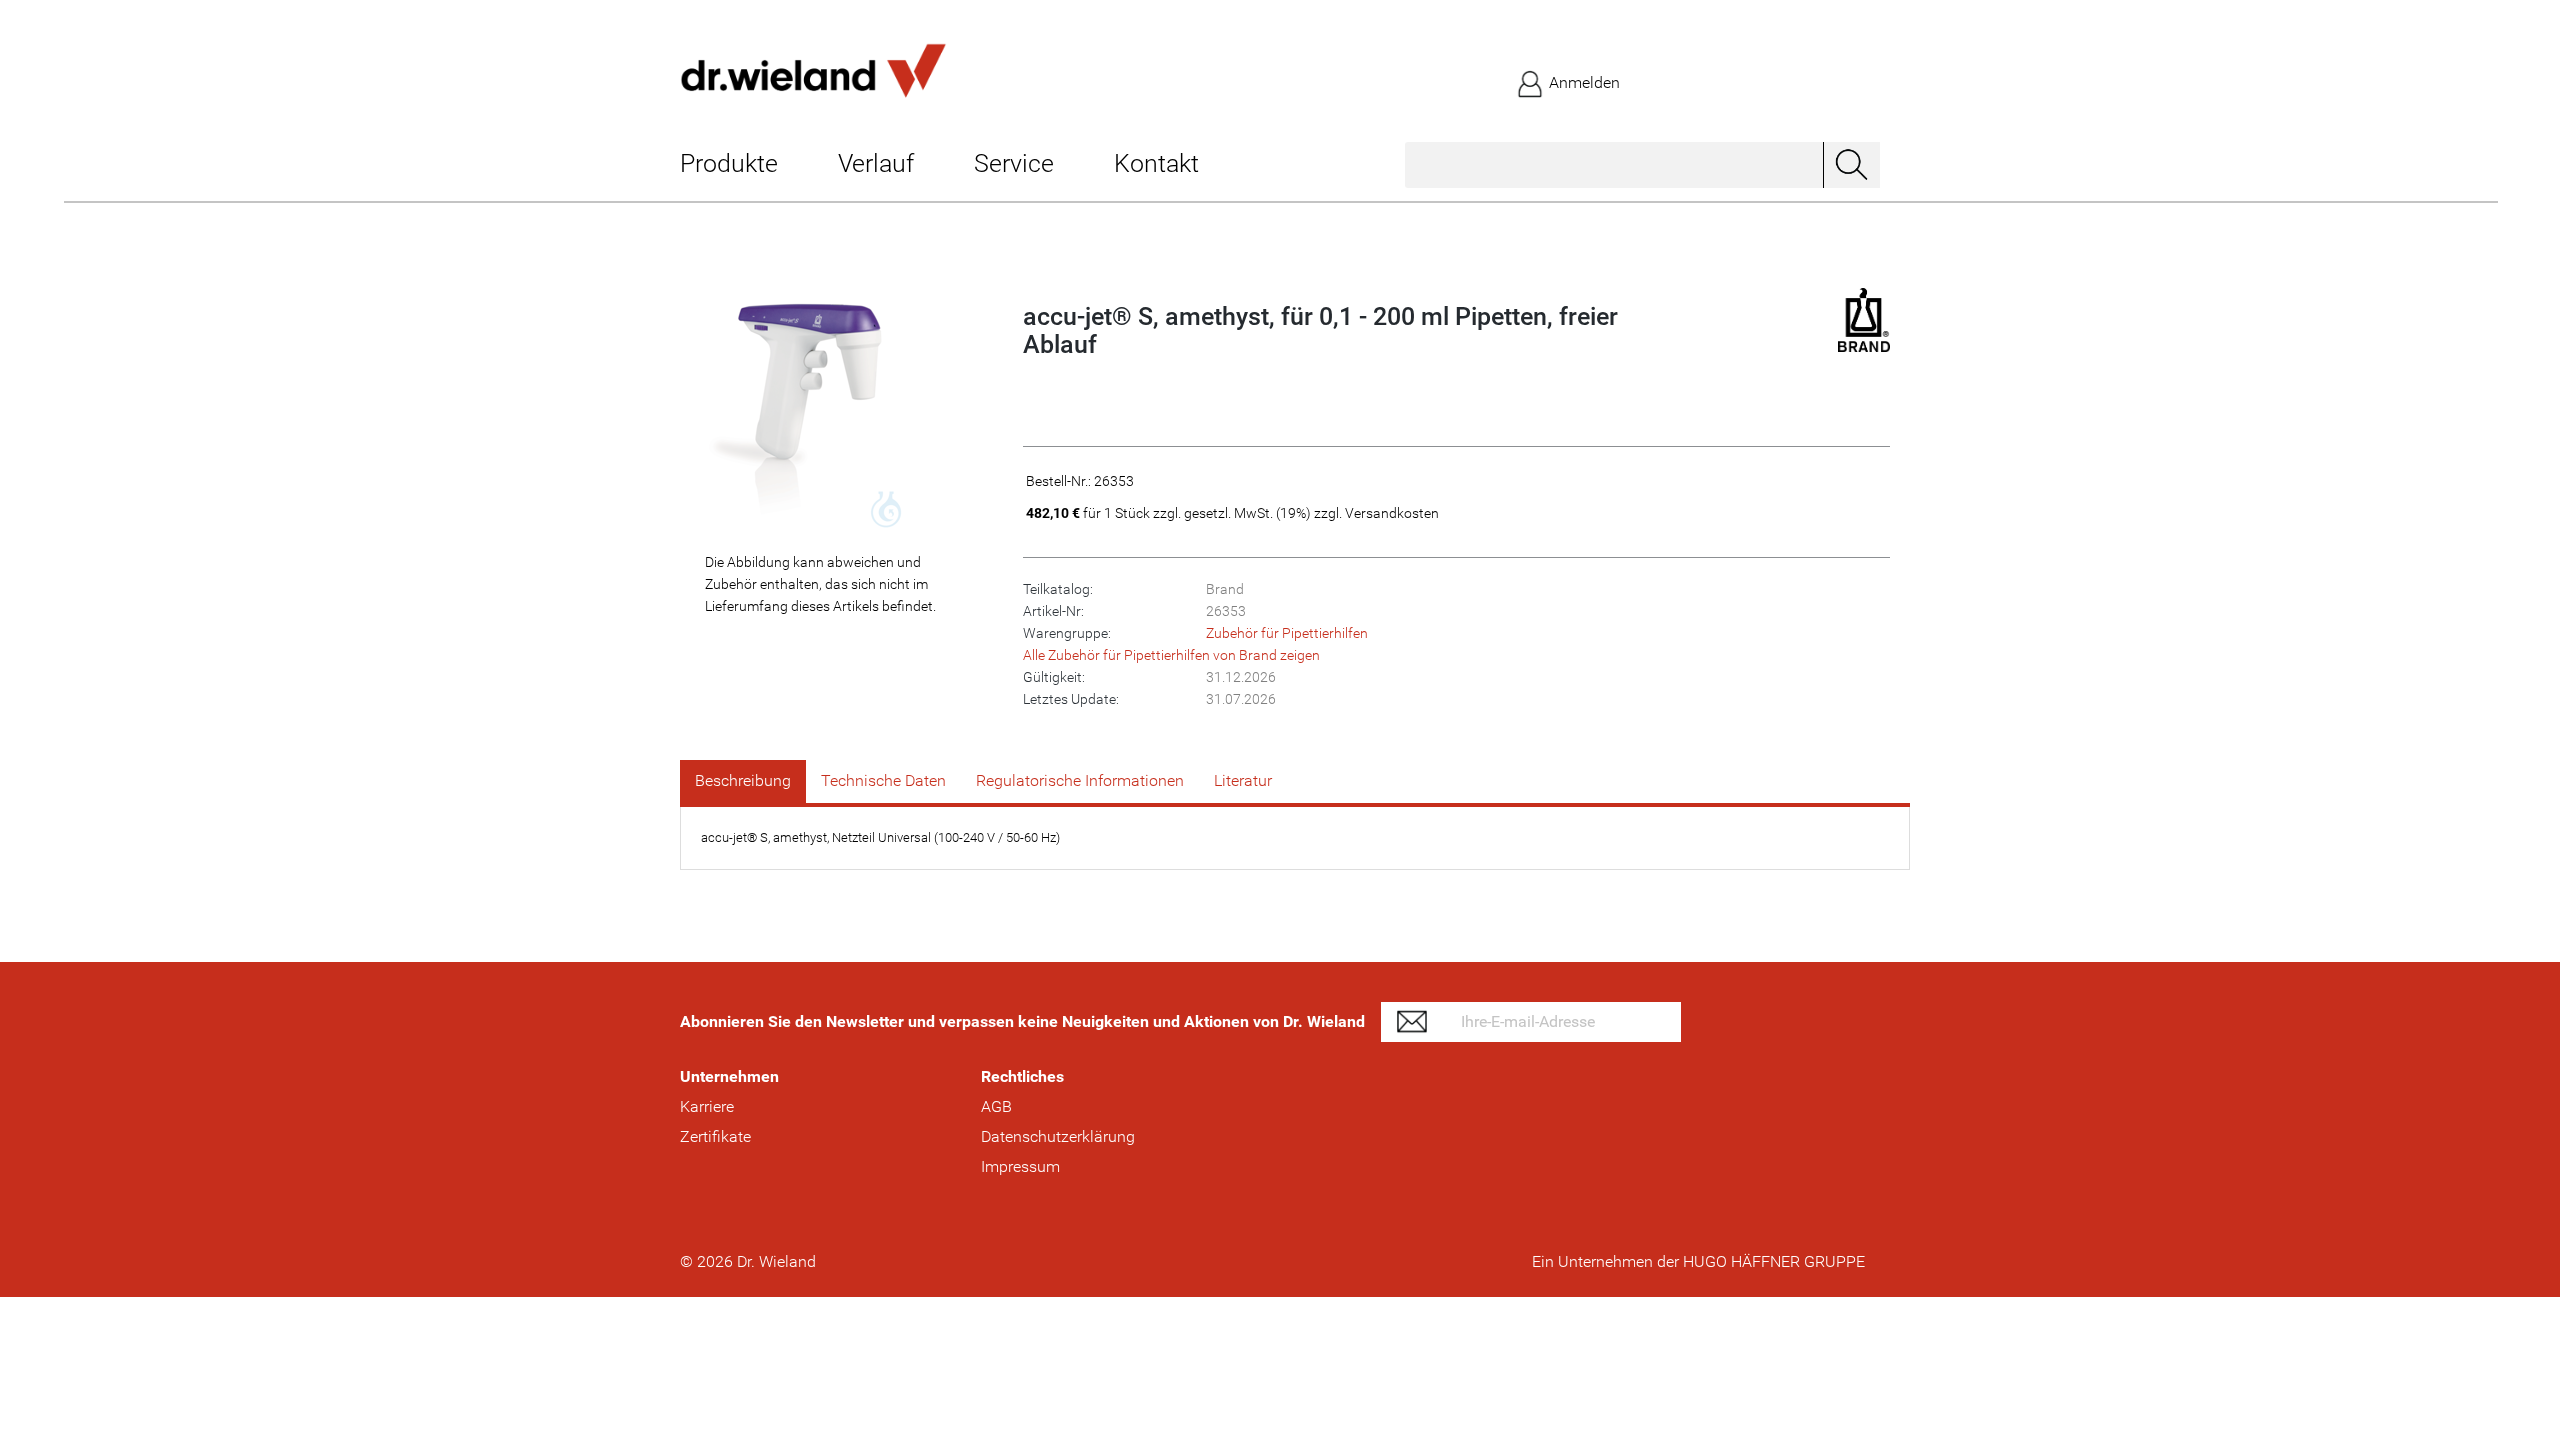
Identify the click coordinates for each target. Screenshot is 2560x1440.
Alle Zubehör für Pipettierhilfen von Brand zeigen (1171, 655)
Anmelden (1582, 82)
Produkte (729, 163)
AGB (996, 1106)
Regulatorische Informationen (1080, 780)
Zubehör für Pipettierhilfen (1287, 633)
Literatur (1243, 780)
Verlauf (876, 163)
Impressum (1020, 1166)
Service (1014, 163)
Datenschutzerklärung (1058, 1136)
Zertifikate (715, 1136)
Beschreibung (743, 780)
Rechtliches (1022, 1076)
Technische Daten (883, 780)
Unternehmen (729, 1076)
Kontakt (1156, 163)
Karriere (707, 1106)
